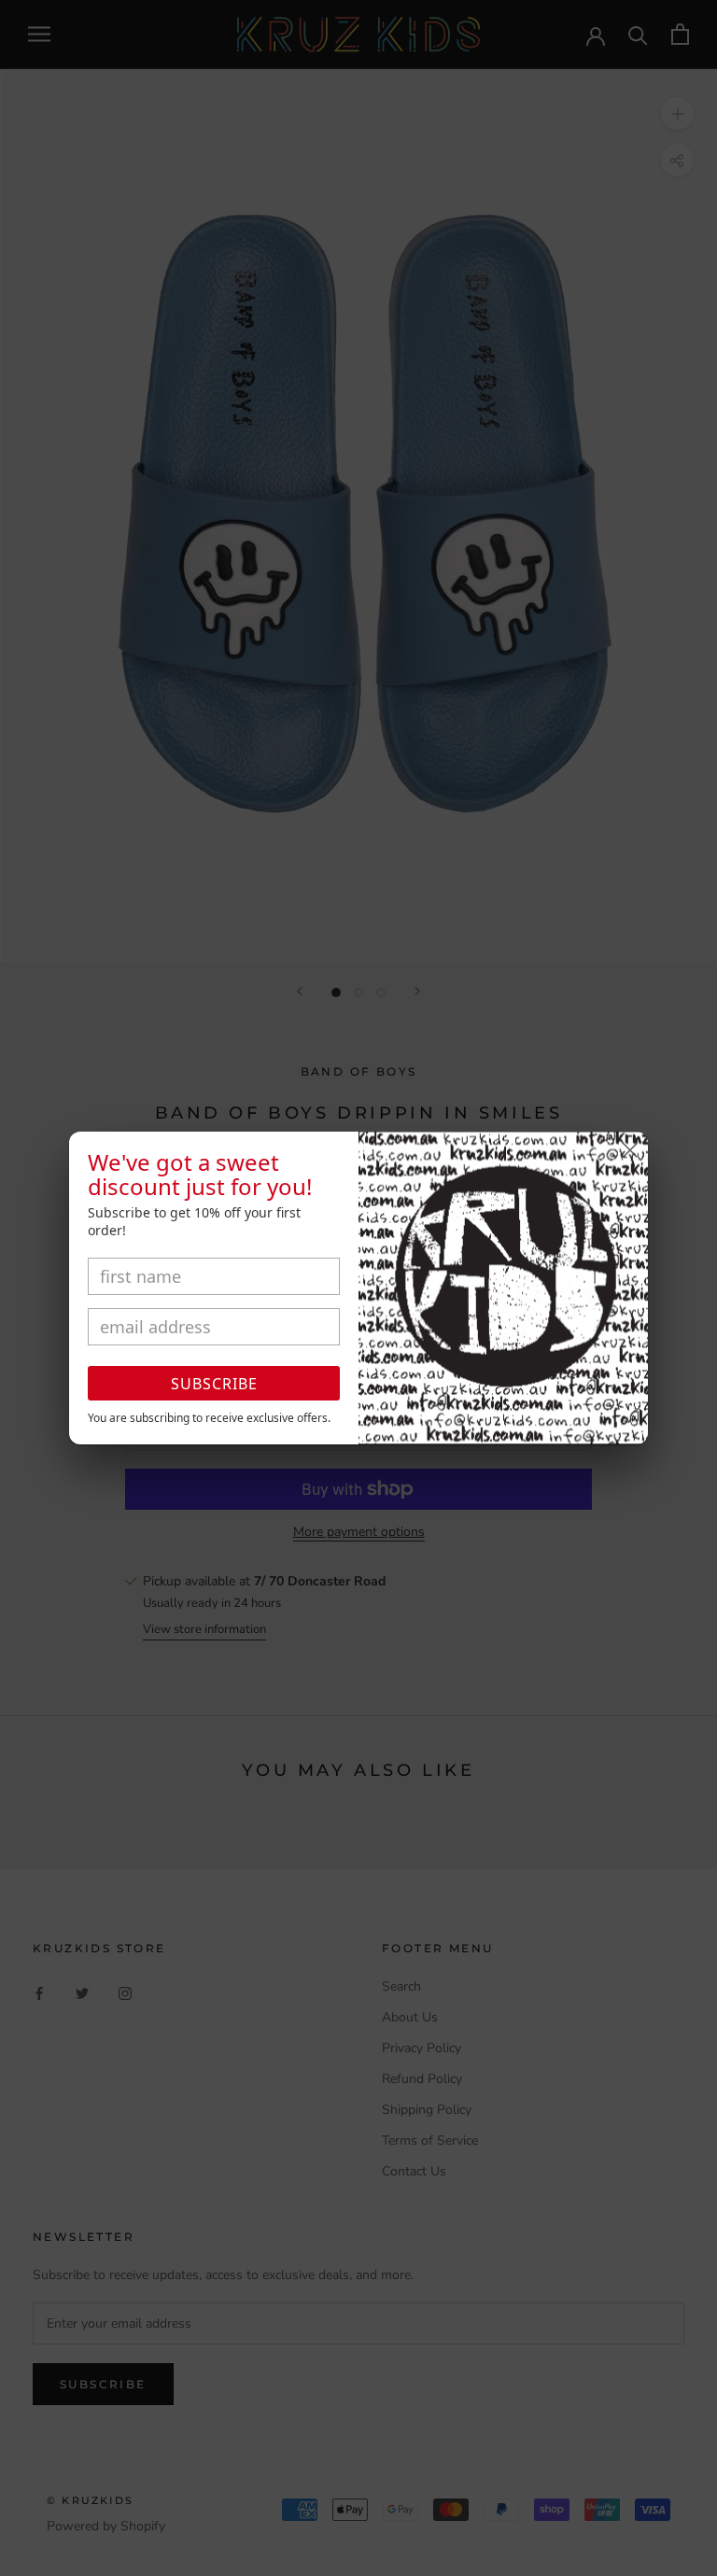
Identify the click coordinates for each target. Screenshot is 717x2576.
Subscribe (214, 1384)
